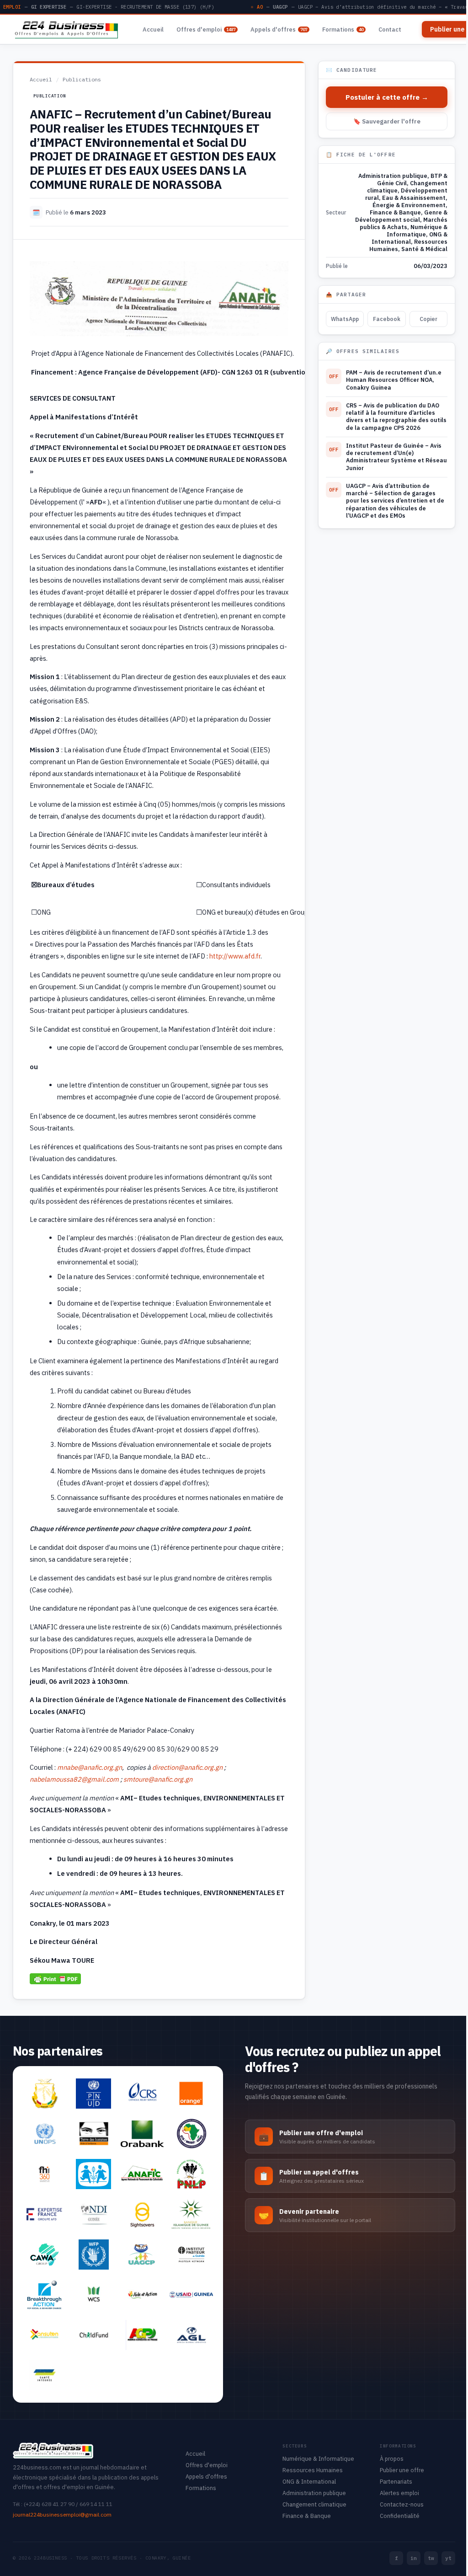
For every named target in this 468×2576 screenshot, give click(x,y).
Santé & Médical (424, 249)
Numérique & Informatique (417, 230)
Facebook (387, 319)
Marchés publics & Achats (404, 223)
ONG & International (409, 238)
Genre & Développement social (401, 216)
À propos (392, 2458)
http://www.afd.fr (235, 956)
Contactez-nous (402, 2504)
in (414, 2558)
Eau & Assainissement (414, 198)
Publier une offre (402, 2470)
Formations (343, 29)
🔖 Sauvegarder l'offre (387, 121)
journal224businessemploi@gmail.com (62, 2514)
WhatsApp (345, 319)
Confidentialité (400, 2516)
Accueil (153, 29)
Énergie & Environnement (409, 205)
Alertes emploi (399, 2493)
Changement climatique (314, 2504)
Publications (82, 79)
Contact (390, 29)
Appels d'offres (279, 29)
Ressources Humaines (313, 2470)
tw (431, 2558)
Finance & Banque (395, 212)
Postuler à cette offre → (387, 97)
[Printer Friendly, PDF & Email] (55, 1979)
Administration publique (393, 176)
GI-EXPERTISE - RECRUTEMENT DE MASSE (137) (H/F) (145, 7)
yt (448, 2558)
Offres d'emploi (206, 29)
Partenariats (396, 2481)
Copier (428, 319)
